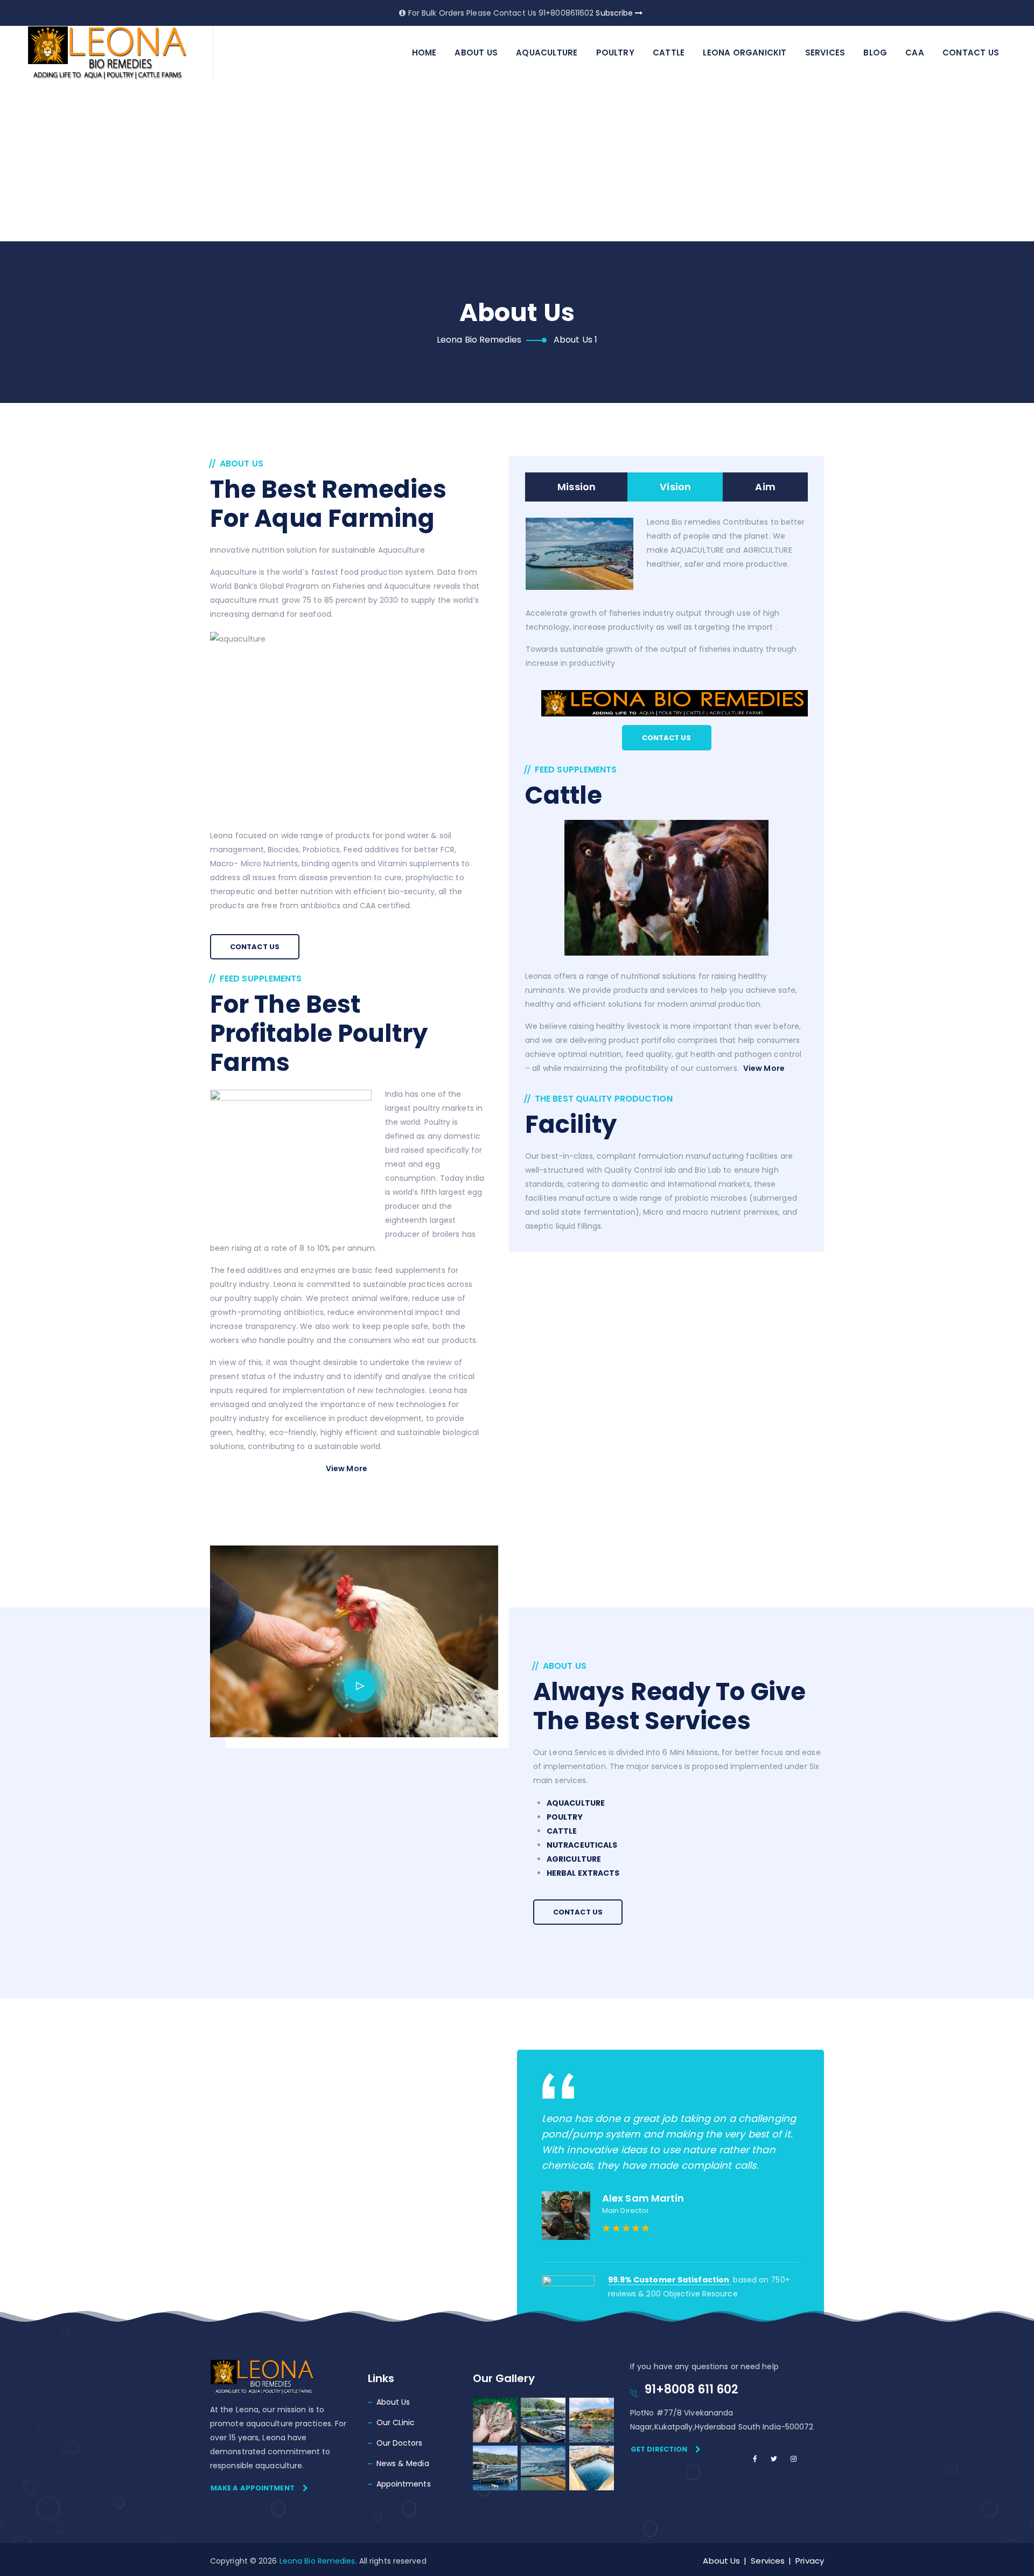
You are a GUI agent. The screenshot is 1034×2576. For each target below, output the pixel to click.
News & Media (403, 2463)
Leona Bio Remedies (317, 2561)
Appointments (404, 2484)
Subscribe (615, 13)
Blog (875, 53)
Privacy (810, 2561)
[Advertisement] (517, 162)
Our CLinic (396, 2422)
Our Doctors (400, 2443)
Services (825, 53)
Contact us (255, 947)
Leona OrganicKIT (745, 53)
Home (424, 53)
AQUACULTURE (547, 53)
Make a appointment (253, 2488)
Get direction (659, 2449)
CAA (915, 53)
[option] (670, 2157)
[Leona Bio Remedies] (108, 53)
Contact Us (971, 53)
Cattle (669, 53)
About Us (476, 53)
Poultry (615, 53)
